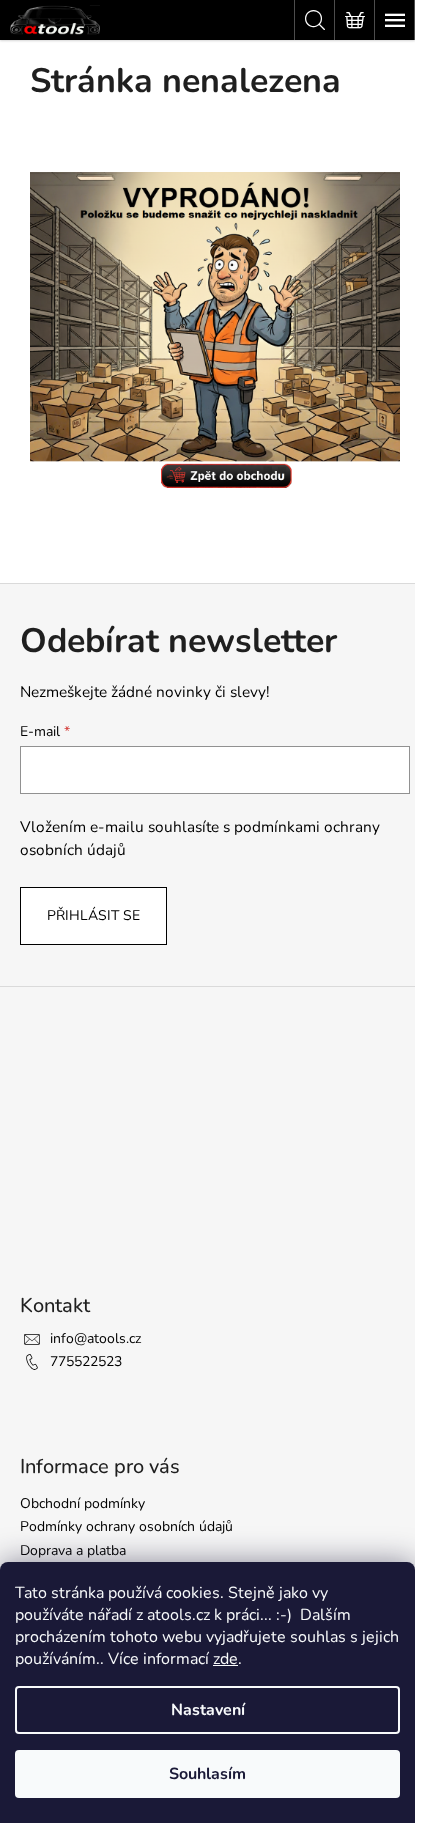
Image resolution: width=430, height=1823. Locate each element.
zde (225, 1659)
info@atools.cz (95, 1338)
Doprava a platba (73, 1550)
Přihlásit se (93, 915)
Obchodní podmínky (82, 1503)
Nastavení (208, 1710)
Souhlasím (207, 1774)
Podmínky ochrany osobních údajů (126, 1526)
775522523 (86, 1361)
